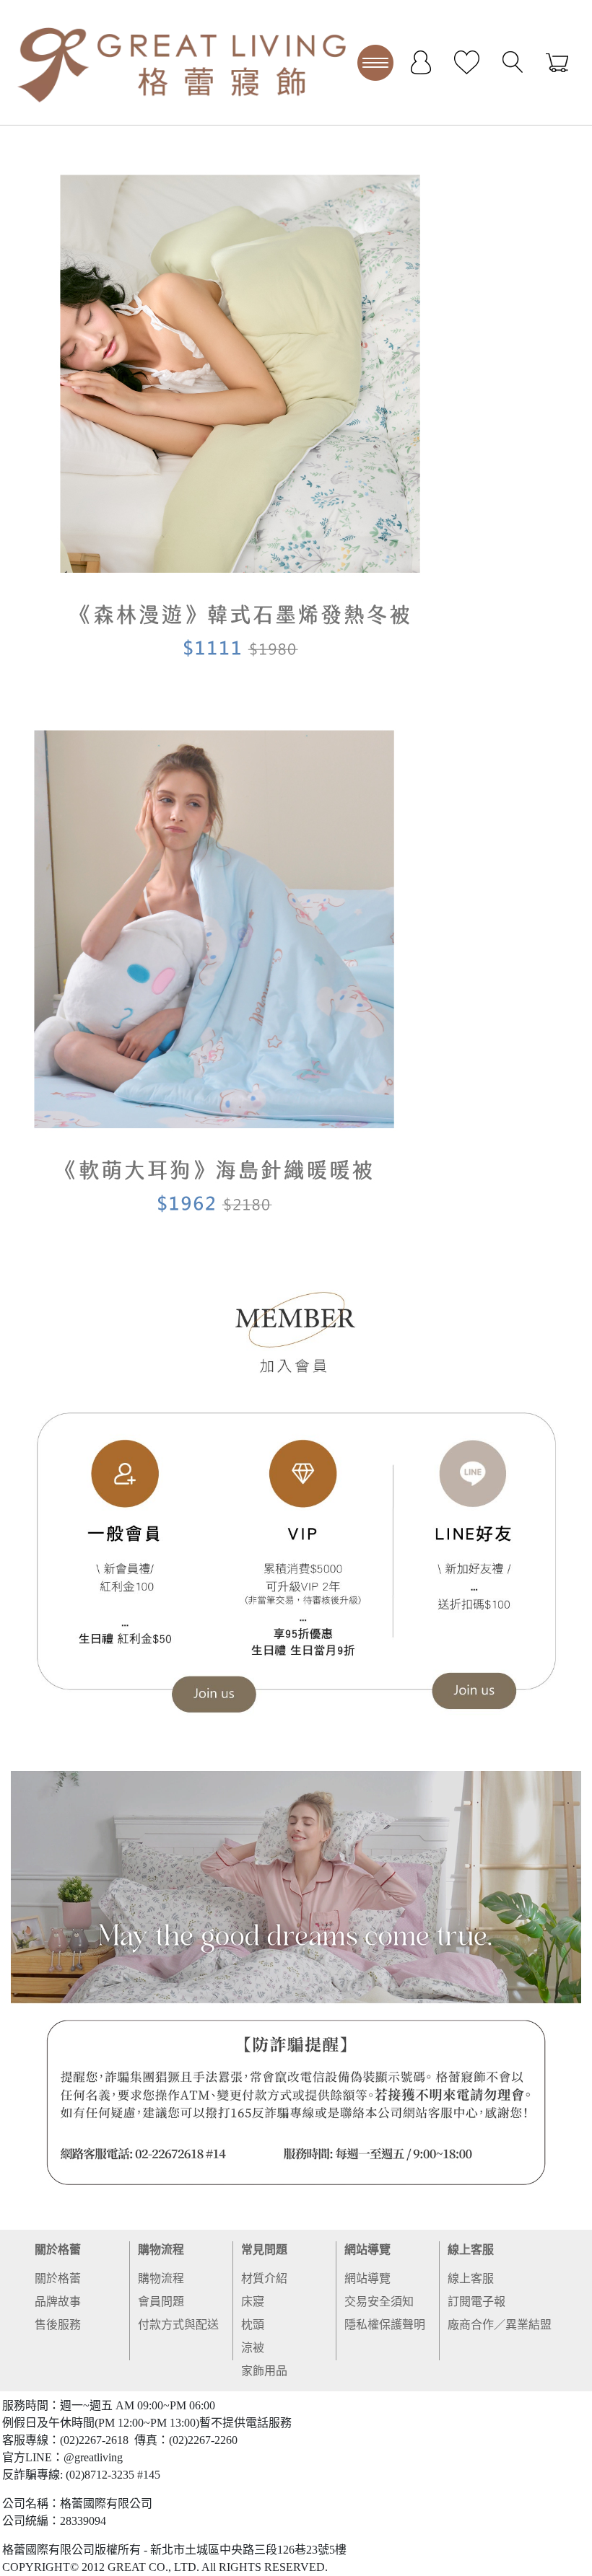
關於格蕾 (58, 2250)
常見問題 (264, 2250)
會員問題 (161, 2302)
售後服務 (58, 2325)
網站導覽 (367, 2250)
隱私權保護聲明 (385, 2325)
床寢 (253, 2302)
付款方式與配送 (178, 2325)
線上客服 (471, 2250)
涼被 (253, 2348)
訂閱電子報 (476, 2302)
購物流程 (161, 2250)
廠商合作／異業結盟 (500, 2325)
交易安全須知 (379, 2302)
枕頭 (253, 2325)
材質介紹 (264, 2278)
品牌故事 (58, 2302)
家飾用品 (264, 2371)
